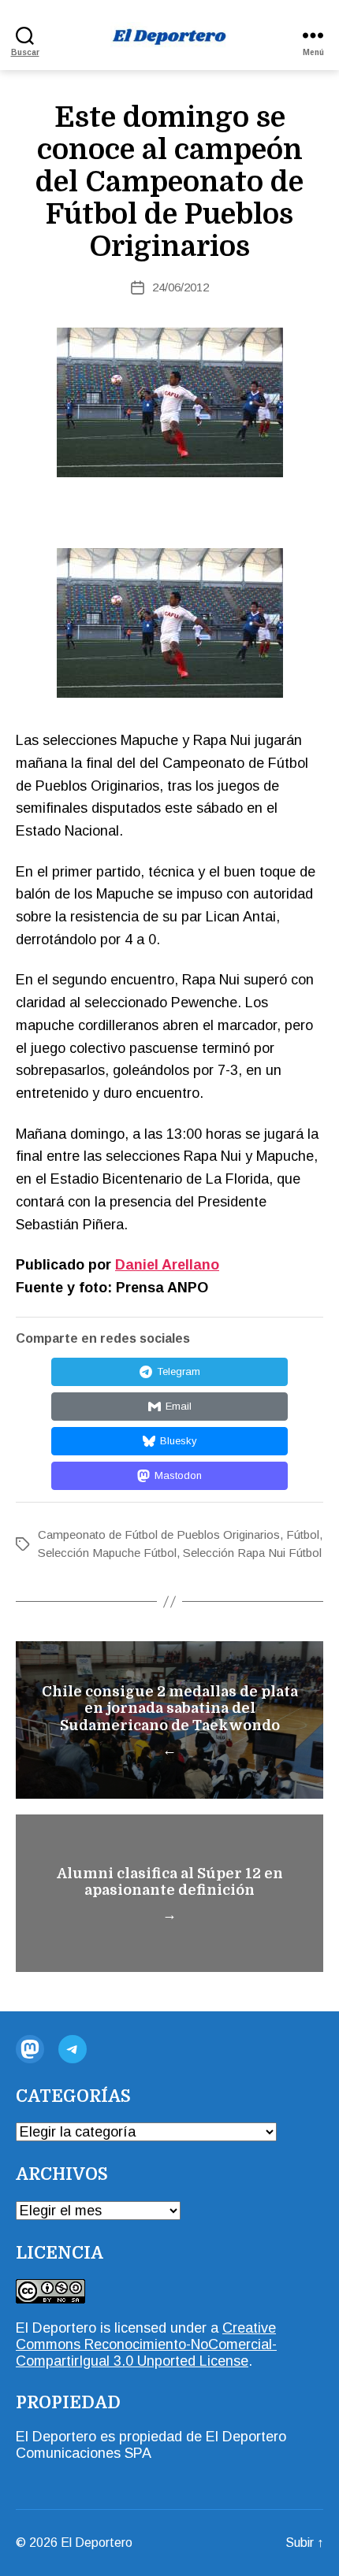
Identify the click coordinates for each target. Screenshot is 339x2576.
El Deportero (97, 2543)
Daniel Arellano (167, 1265)
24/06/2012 (181, 287)
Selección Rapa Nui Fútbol (252, 1553)
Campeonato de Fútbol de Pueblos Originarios (159, 1534)
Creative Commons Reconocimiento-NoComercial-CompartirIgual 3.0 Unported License (146, 2344)
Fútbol (303, 1534)
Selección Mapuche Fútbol (107, 1553)
